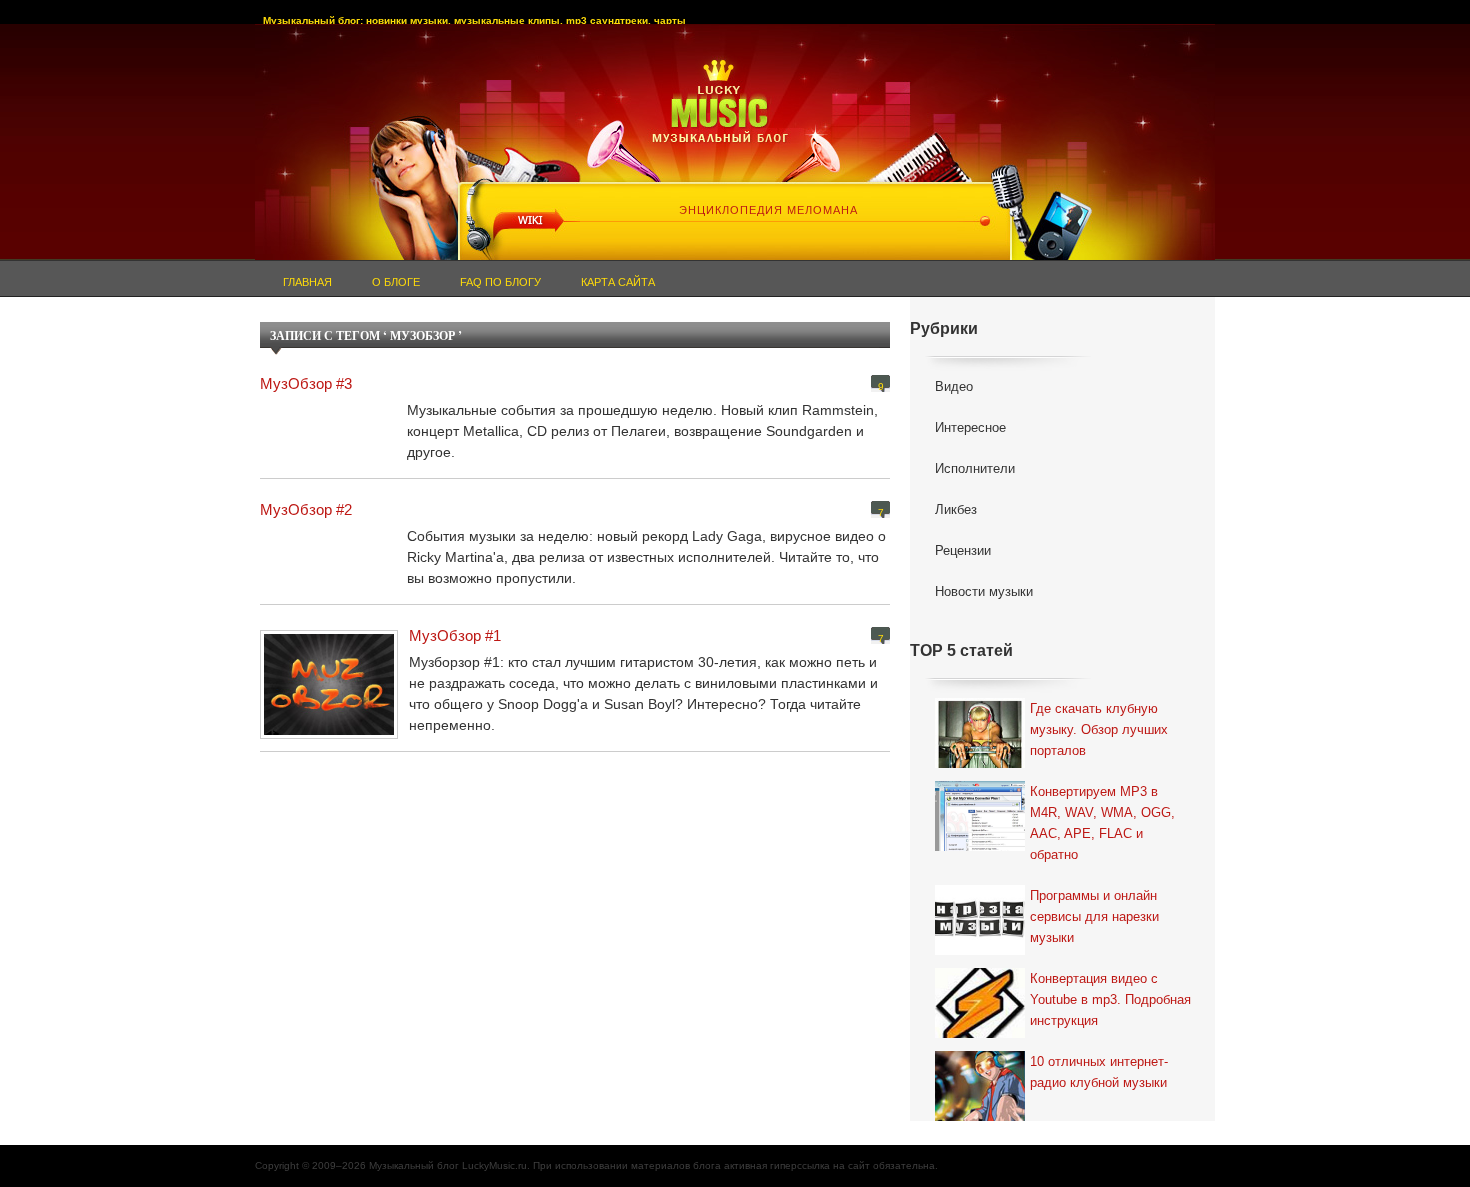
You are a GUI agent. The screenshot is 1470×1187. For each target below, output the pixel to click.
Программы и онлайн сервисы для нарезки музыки (1094, 916)
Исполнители (975, 468)
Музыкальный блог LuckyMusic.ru (448, 1165)
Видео (954, 386)
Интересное (970, 427)
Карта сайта (618, 282)
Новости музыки (984, 591)
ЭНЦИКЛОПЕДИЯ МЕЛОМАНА (768, 210)
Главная (307, 282)
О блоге (396, 282)
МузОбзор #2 (306, 509)
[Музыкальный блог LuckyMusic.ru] (735, 111)
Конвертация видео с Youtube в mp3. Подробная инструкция (1110, 999)
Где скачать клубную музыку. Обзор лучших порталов (1099, 729)
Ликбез (956, 509)
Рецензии (963, 550)
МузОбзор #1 (455, 635)
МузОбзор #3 (306, 383)
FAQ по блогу (500, 282)
